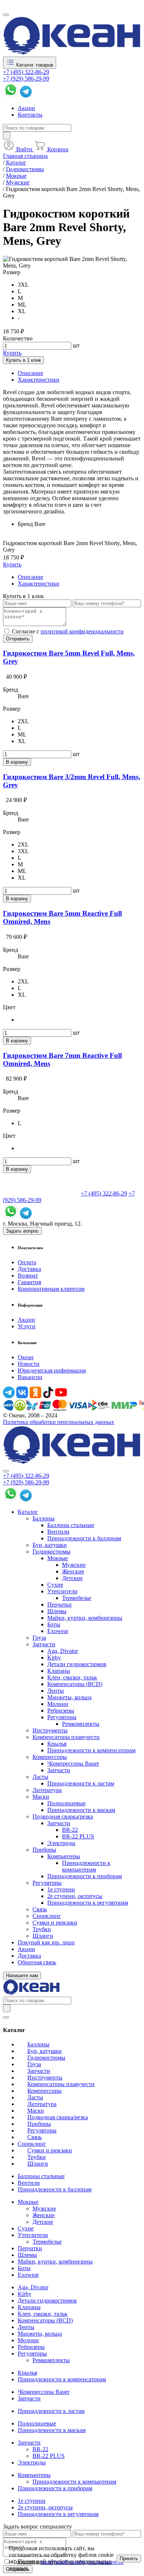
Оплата (27, 1262)
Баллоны (44, 1518)
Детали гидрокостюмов (77, 1664)
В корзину (17, 762)
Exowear (58, 1631)
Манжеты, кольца (69, 1697)
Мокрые (58, 1558)
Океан (26, 1357)
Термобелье (77, 1598)
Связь (40, 1909)
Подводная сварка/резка (63, 1817)
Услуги (27, 1326)
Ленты (56, 1691)
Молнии (58, 1704)
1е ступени (61, 1889)
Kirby (54, 1658)
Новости (29, 1364)
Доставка (29, 1269)
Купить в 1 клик (23, 360)
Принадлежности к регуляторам (88, 1903)
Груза (39, 1638)
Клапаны (59, 1671)
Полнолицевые (66, 1803)
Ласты (40, 1777)
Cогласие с (68, 631)
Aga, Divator (63, 1651)
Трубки (42, 1929)
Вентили (58, 1532)
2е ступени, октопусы (75, 1896)
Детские (72, 1578)
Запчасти (44, 1644)
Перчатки (59, 1605)
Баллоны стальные (71, 1525)
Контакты (30, 115)
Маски (41, 1797)
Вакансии (30, 1377)
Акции (26, 108)
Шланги (43, 1936)
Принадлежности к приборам (85, 1876)
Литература (47, 1790)
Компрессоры (50, 1757)
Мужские (74, 1565)
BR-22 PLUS (78, 1836)
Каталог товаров (34, 65)
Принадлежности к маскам (81, 1810)
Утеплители (62, 1591)
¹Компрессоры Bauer (73, 1764)
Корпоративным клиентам (51, 1289)
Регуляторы (62, 1717)
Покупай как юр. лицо (46, 1942)
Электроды (61, 1843)
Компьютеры (64, 1856)
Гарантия (29, 1282)
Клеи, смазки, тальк (72, 1677)
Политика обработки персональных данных (59, 1422)
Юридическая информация (52, 1370)
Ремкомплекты (81, 1724)
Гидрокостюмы (52, 1552)
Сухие (55, 1585)
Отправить (18, 639)
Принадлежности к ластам (81, 1783)
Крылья (57, 1744)
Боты (54, 1624)
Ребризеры (61, 1711)
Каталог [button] (28, 1512)
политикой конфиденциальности (82, 631)
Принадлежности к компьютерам (86, 1866)
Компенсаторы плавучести (66, 1737)
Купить (12, 353)
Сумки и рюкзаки (55, 1923)
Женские (73, 1571)
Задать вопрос (22, 1231)
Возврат (28, 1275)
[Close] (6, 1471)
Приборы (44, 1850)
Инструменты (50, 1730)
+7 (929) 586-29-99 (26, 79)
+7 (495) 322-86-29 (26, 72)
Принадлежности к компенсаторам (91, 1750)
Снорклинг (47, 1916)
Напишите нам (22, 1976)
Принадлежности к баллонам (84, 1538)
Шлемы (57, 1611)
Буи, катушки (50, 1545)
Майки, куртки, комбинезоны (85, 1618)
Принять (129, 2559)
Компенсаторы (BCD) (75, 1684)
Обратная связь (37, 1962)
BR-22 (70, 1830)
